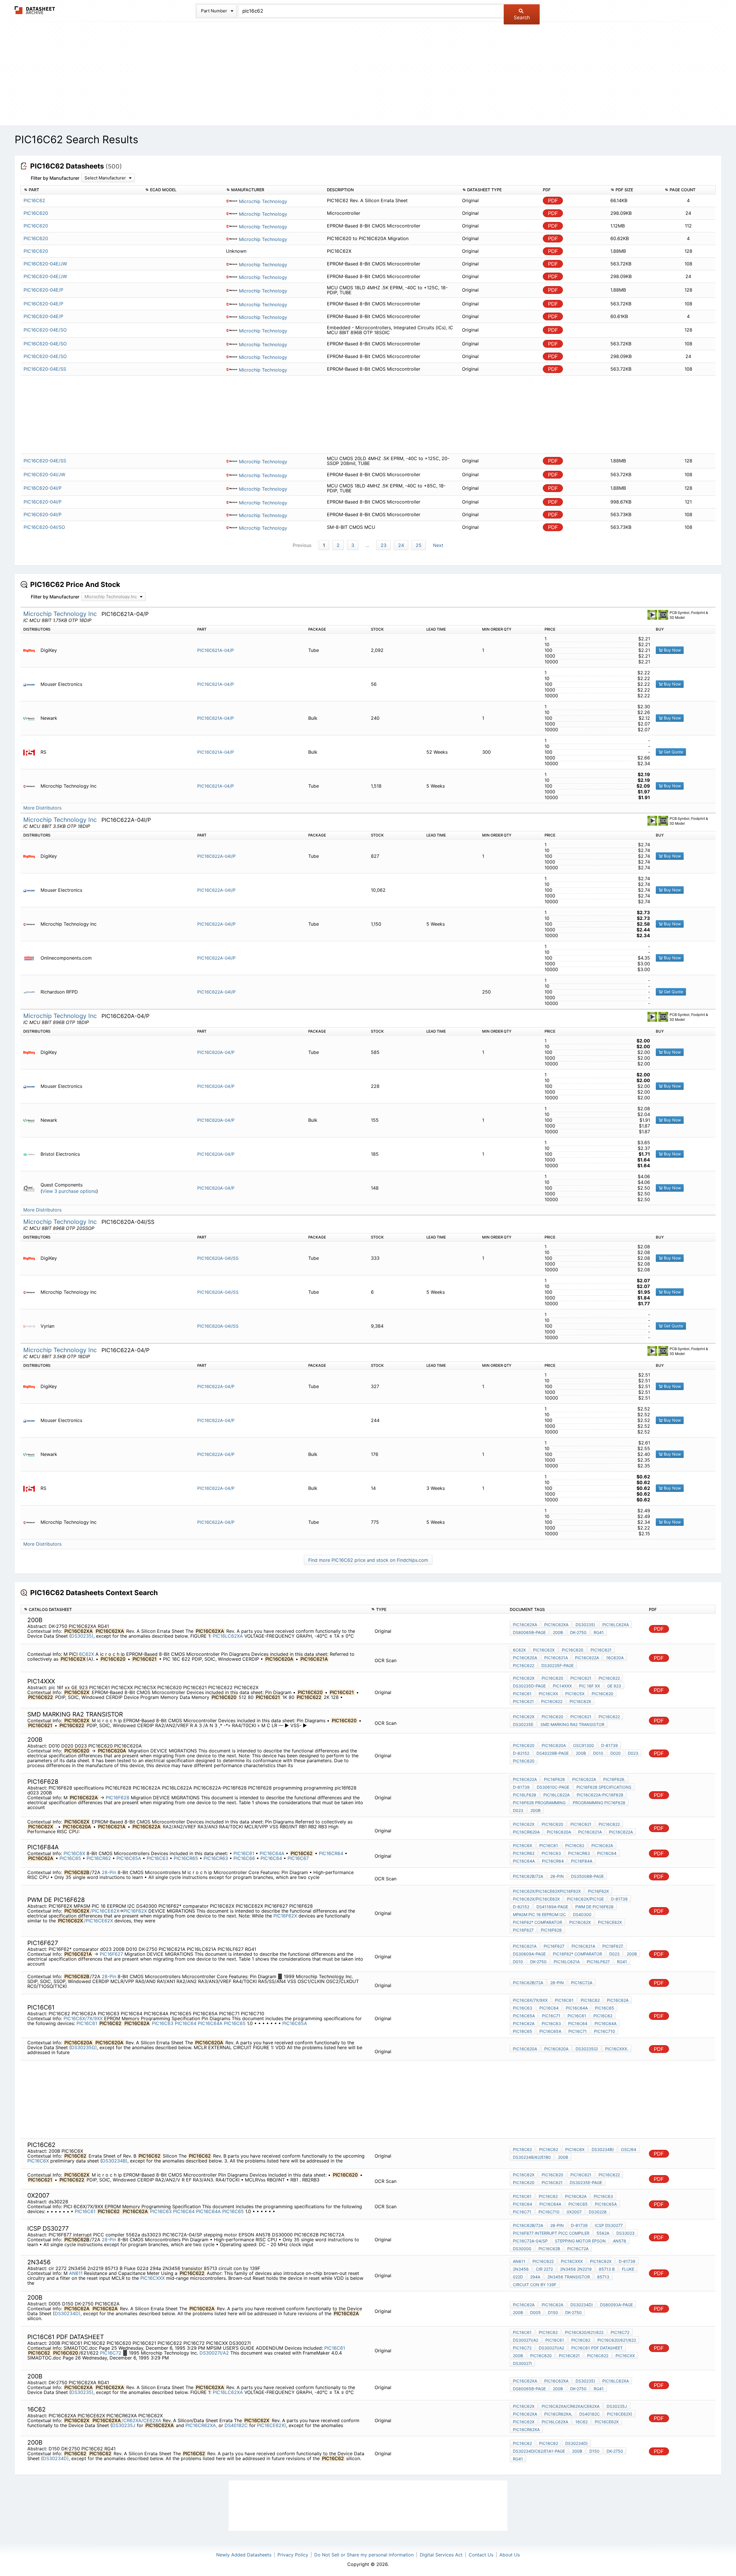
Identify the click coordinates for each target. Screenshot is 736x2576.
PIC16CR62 (99, 1858)
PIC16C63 (158, 1858)
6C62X (87, 1654)
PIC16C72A (582, 1983)
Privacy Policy (293, 2555)
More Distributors (42, 808)
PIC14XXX (562, 1686)
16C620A (615, 1658)
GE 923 (614, 1686)
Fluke (628, 2269)
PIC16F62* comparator (537, 1922)
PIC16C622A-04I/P (216, 856)
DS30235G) (84, 2047)
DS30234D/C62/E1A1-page (539, 2451)
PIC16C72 (111, 2353)
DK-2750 (578, 1632)
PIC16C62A (602, 1845)
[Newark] (31, 718)
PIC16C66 (245, 1858)
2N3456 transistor (569, 2277)
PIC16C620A (525, 1658)
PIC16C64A (273, 1853)
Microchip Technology (262, 201)
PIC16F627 (523, 1930)
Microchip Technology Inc (61, 614)
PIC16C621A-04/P (216, 650)
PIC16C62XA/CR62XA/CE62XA (571, 2406)
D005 (535, 2312)
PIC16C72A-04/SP (530, 2241)
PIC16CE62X (610, 1922)
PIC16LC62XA (228, 1636)
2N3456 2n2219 (576, 2269)
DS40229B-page (553, 1753)
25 (419, 545)
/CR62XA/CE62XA (141, 2420)
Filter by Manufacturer (55, 178)
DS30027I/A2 (214, 2353)
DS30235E (523, 1724)
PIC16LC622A (556, 1795)
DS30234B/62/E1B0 (532, 2157)
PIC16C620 (573, 1650)
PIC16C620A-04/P (216, 1052)
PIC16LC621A (567, 1962)
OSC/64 (629, 2149)
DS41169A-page (552, 1907)
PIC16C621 (601, 1650)
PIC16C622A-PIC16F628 (600, 1795)
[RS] (31, 752)
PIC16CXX (548, 1694)
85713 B (607, 2269)
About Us (510, 2555)
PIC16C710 (604, 2031)
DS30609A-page (529, 1954)
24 (401, 545)
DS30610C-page (553, 1787)
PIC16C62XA (525, 1625)
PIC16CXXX (153, 2278)
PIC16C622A (587, 1658)
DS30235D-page (529, 1686)
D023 (633, 1753)
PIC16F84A (582, 1861)
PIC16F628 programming (539, 1803)
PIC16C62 (575, 1845)
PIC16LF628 (525, 1795)
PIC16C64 (272, 1858)
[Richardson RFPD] (31, 992)
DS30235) (82, 1636)
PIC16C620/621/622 (584, 2332)
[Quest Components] (31, 1188)
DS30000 (522, 2249)
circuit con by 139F (535, 2285)
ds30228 (598, 2212)
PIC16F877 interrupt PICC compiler (551, 2233)
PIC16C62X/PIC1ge (585, 1899)
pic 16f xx (590, 1686)
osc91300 (583, 1745)
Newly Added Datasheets (244, 2555)
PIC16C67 (298, 1858)
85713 (603, 2277)
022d (518, 2277)
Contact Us (481, 2555)
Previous (302, 545)
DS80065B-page (529, 1632)
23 (384, 545)
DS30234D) (68, 2313)
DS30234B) (115, 2161)
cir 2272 (544, 2269)
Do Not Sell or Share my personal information (364, 2555)
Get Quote (673, 752)
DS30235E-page (586, 2182)
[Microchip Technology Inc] (31, 786)
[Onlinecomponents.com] (31, 958)
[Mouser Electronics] (31, 684)
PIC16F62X (135, 1911)
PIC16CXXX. (617, 2049)
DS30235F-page (557, 1665)
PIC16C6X (74, 1853)
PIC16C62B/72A (528, 1876)
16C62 (581, 2422)
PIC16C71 (551, 2016)
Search (522, 18)
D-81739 (609, 1745)
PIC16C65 (71, 1858)
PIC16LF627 (598, 1962)
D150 (553, 2312)
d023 (518, 1810)
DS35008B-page (587, 1876)
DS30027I (522, 2363)
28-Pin (109, 1872)
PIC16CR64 (332, 1853)
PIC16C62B (549, 2249)
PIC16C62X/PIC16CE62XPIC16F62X (547, 1891)
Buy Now (672, 650)
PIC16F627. (613, 1946)
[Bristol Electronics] (31, 1154)
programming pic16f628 (599, 1803)
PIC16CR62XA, (201, 2425)
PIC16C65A (130, 1858)
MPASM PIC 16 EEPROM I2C (539, 1914)
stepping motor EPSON (580, 2241)
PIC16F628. (614, 1779)
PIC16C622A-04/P (216, 1386)
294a (535, 2277)
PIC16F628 (118, 1798)
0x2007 (574, 2212)
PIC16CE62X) (272, 2425)
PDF (553, 201)
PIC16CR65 (187, 1858)
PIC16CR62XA (526, 2429)
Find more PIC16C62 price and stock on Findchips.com (368, 1560)
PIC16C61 (522, 1694)
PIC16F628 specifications (604, 1787)
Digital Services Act (441, 2555)
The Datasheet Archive (35, 10)
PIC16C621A (556, 1658)
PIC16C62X (544, 1650)
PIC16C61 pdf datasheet (597, 2348)
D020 (616, 1753)
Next (438, 545)
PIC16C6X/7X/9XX (83, 2018)
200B (558, 1632)
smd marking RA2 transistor (572, 1724)
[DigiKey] (31, 650)
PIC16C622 (524, 1665)
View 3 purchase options (69, 1191)
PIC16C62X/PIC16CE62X (536, 1899)
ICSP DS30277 (609, 2225)
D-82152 (521, 1753)
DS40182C (236, 2425)
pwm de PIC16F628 (594, 1907)
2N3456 (521, 2269)
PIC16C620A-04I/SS (218, 1258)
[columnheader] (81, 190)
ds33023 (625, 2233)
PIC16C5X (575, 1694)
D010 (598, 1753)
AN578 (620, 2241)
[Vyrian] (31, 1326)
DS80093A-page (616, 2305)
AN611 (76, 2273)
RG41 (599, 1632)
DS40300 (582, 1914)
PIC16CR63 (216, 1858)
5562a (603, 2233)
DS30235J (124, 2425)
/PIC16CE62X (105, 1911)
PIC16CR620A (526, 1832)
